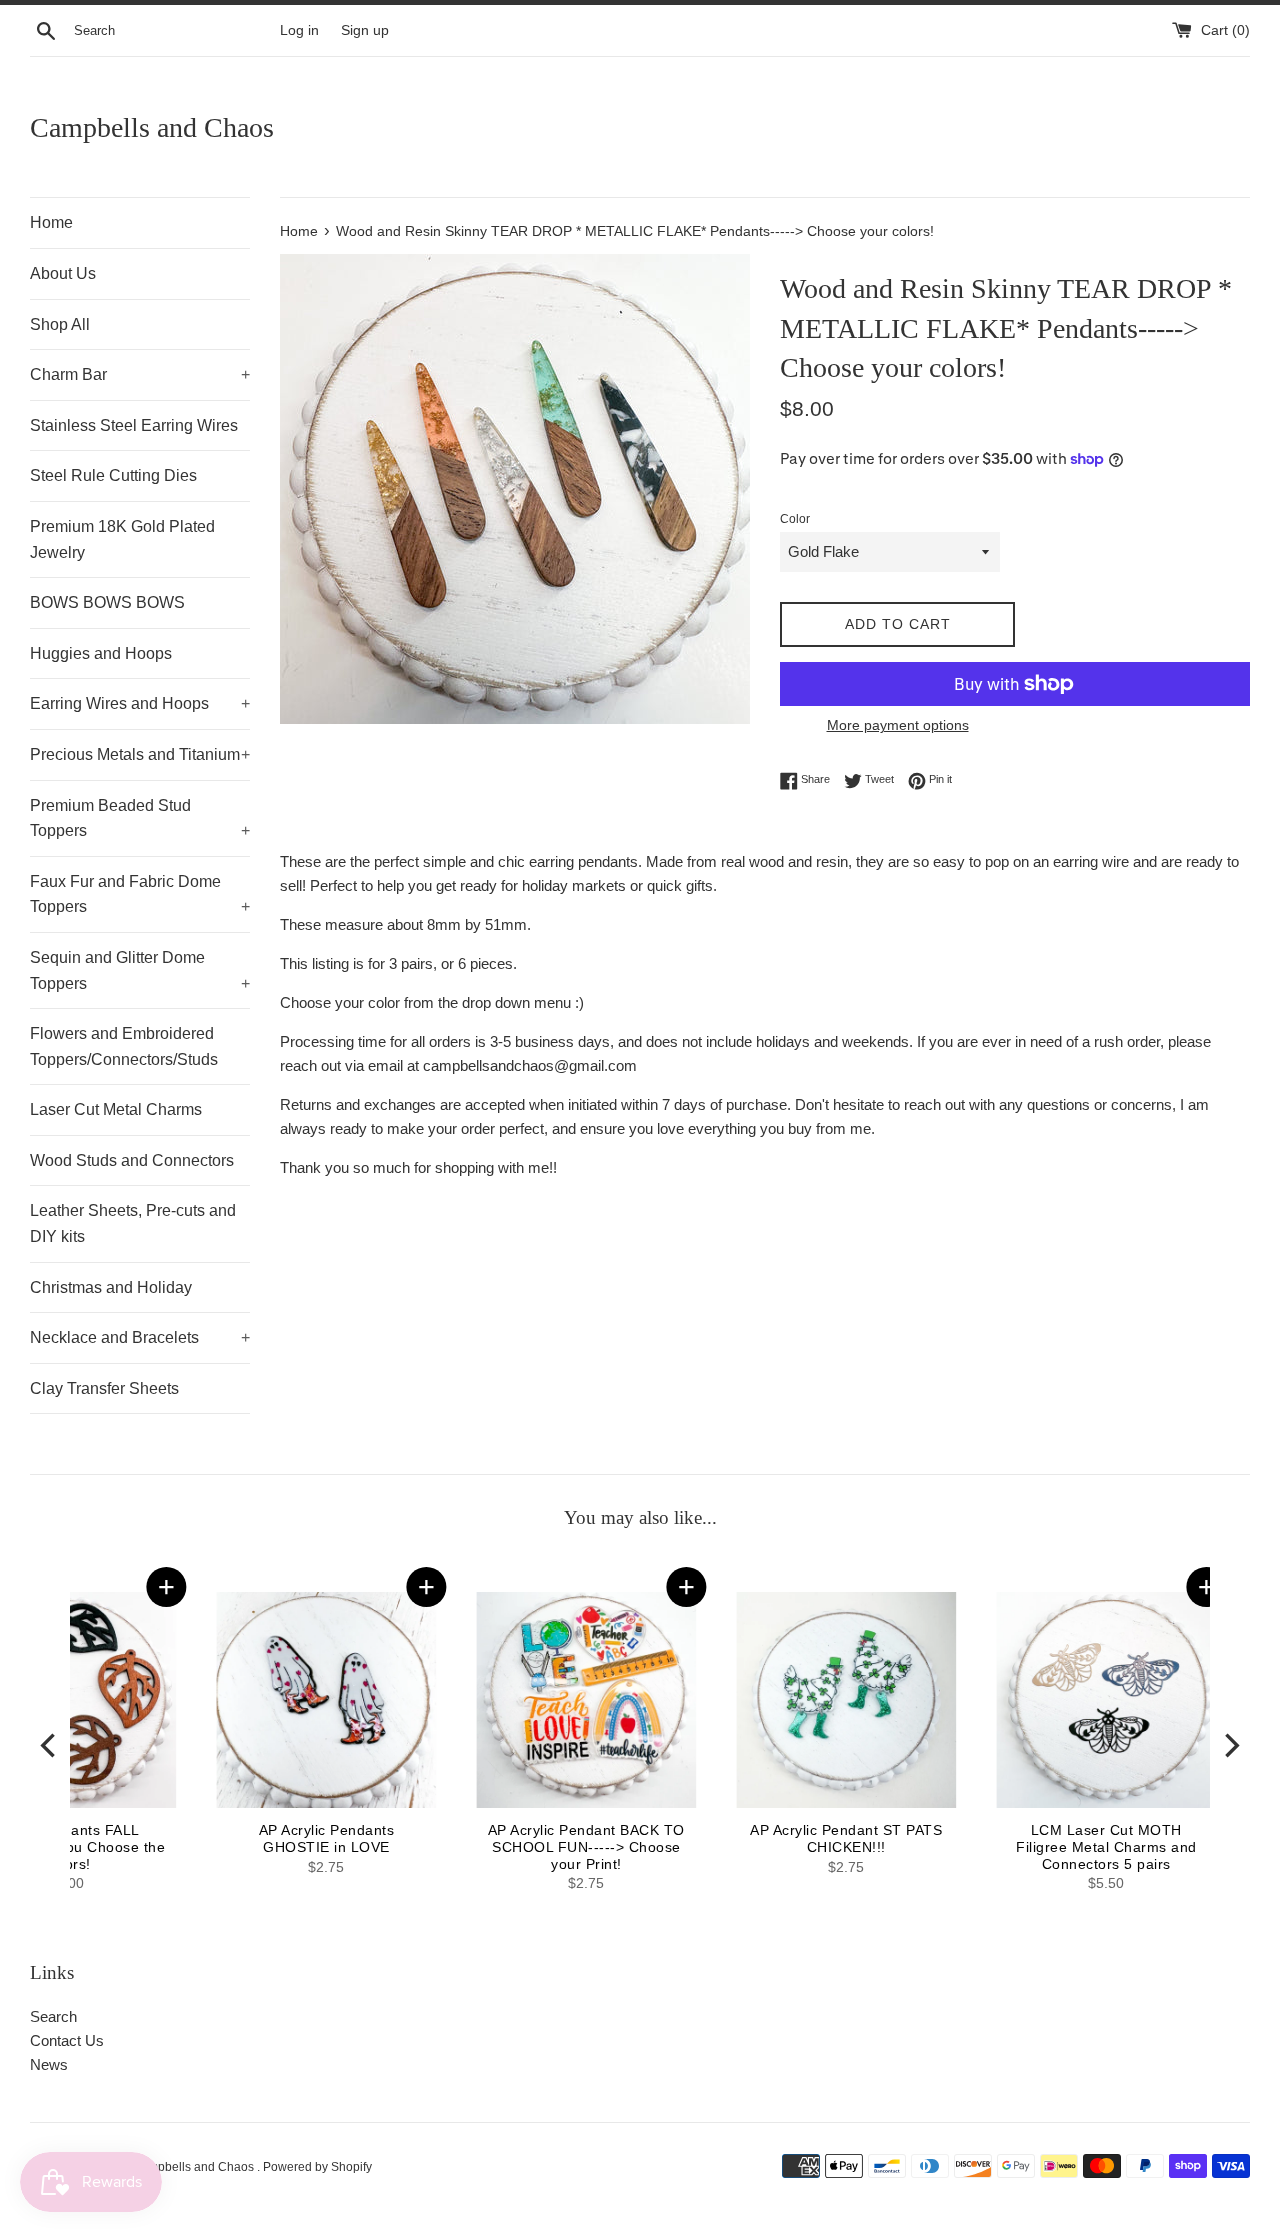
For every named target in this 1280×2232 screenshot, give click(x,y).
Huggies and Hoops (101, 653)
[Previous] (50, 1746)
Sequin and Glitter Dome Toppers (140, 970)
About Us (63, 273)
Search (53, 2016)
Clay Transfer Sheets (104, 1388)
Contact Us (67, 2040)
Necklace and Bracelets (140, 1337)
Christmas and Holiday (111, 1287)
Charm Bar (140, 374)
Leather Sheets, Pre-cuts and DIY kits (133, 1223)
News (49, 2064)
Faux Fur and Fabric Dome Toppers (140, 894)
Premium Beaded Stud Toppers (140, 818)
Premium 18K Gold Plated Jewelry (122, 539)
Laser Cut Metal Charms (116, 1109)
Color (795, 519)
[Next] (1230, 1746)
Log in (299, 30)
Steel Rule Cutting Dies (113, 475)
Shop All (60, 324)
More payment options (898, 725)
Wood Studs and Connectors (132, 1160)
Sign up (365, 30)
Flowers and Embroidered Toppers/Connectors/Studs (124, 1046)
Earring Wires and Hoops (140, 703)
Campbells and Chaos (152, 127)
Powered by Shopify (317, 2167)
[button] (1060, 1587)
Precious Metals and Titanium (140, 754)
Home (51, 222)
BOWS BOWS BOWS (107, 602)
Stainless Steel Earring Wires (134, 425)
